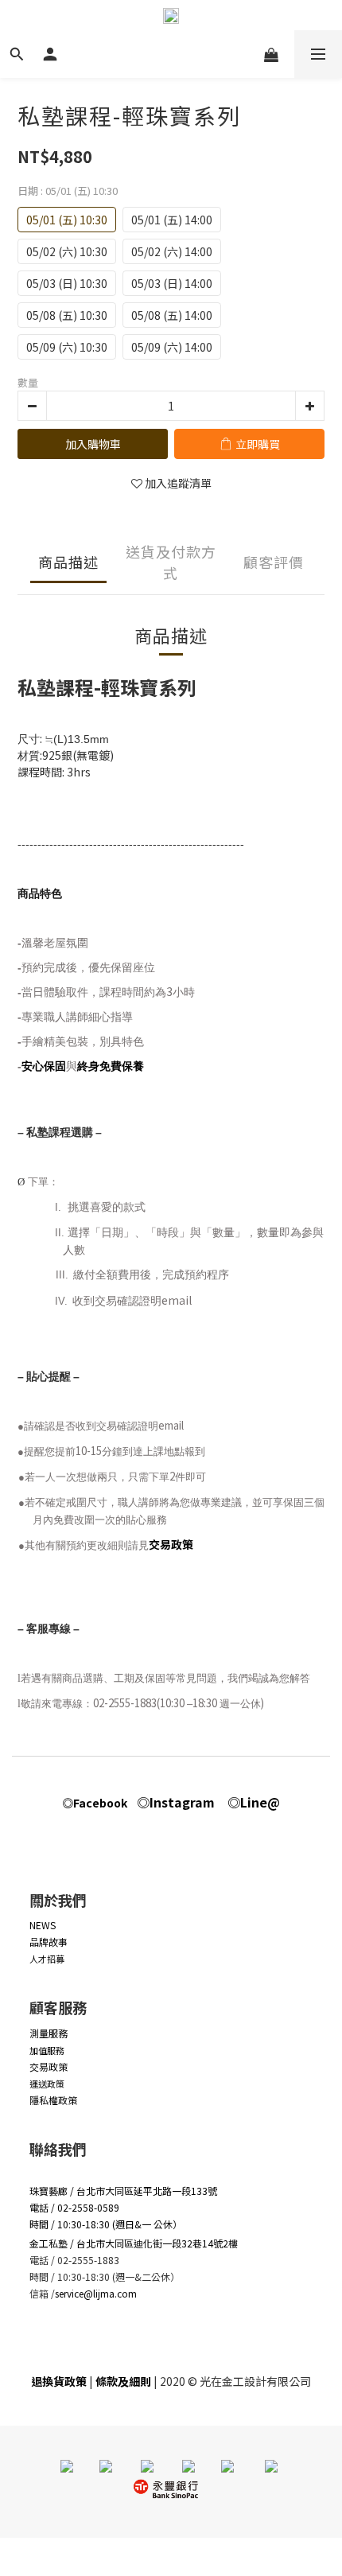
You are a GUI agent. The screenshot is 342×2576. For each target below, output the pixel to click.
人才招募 (47, 1959)
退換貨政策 (59, 2381)
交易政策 (171, 1544)
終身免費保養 (111, 1066)
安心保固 (44, 1066)
